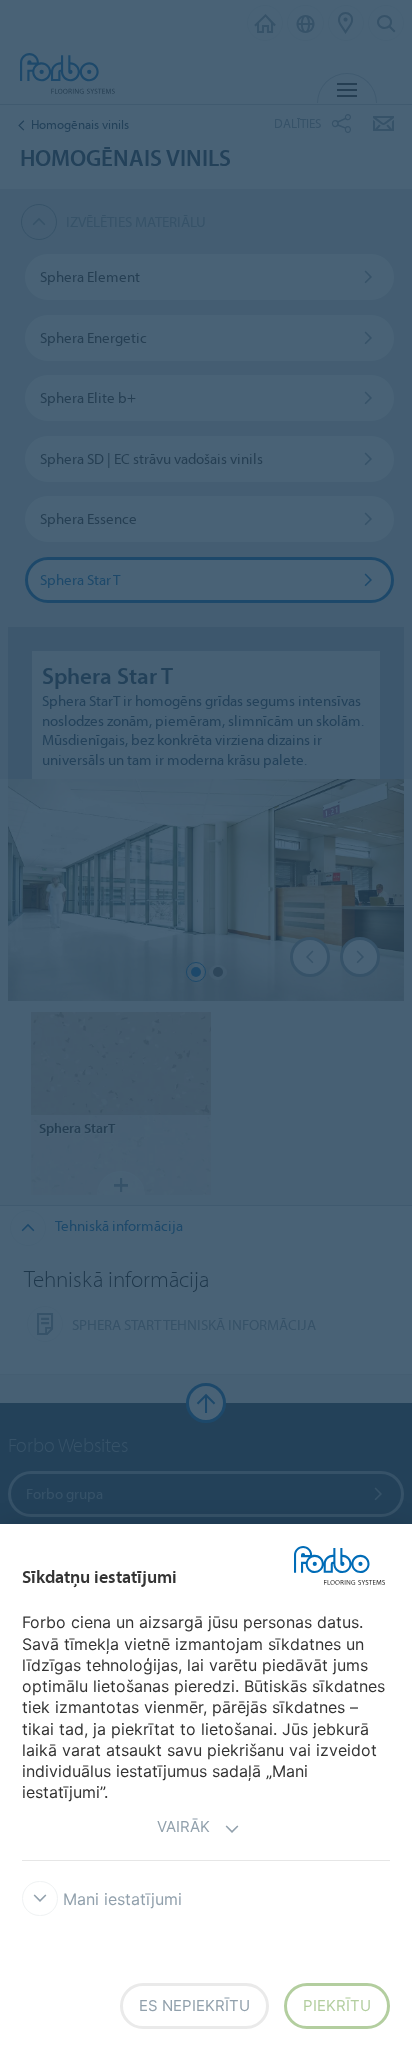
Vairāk (183, 1826)
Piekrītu (337, 2005)
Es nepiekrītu (194, 2005)
